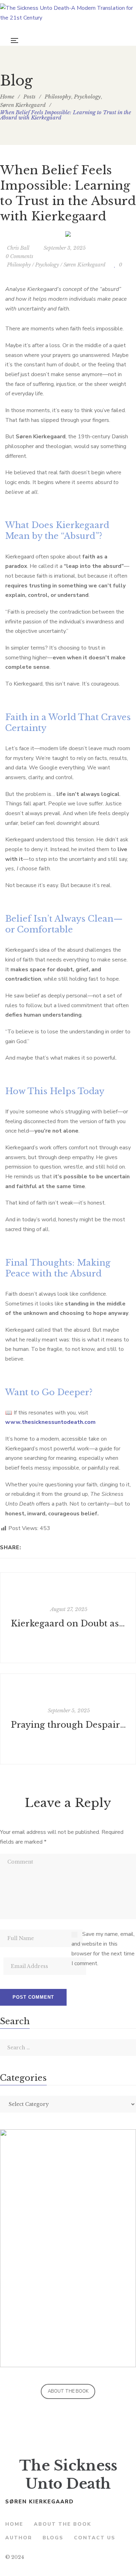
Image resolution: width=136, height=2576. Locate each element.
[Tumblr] (56, 1547)
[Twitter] (37, 1547)
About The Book (68, 2391)
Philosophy (19, 265)
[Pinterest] (65, 1547)
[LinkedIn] (47, 1547)
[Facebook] (28, 1547)
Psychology (47, 265)
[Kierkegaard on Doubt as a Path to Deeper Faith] (68, 1618)
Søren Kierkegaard (84, 265)
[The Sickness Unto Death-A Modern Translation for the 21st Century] (68, 18)
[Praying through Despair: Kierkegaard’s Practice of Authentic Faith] (68, 1719)
